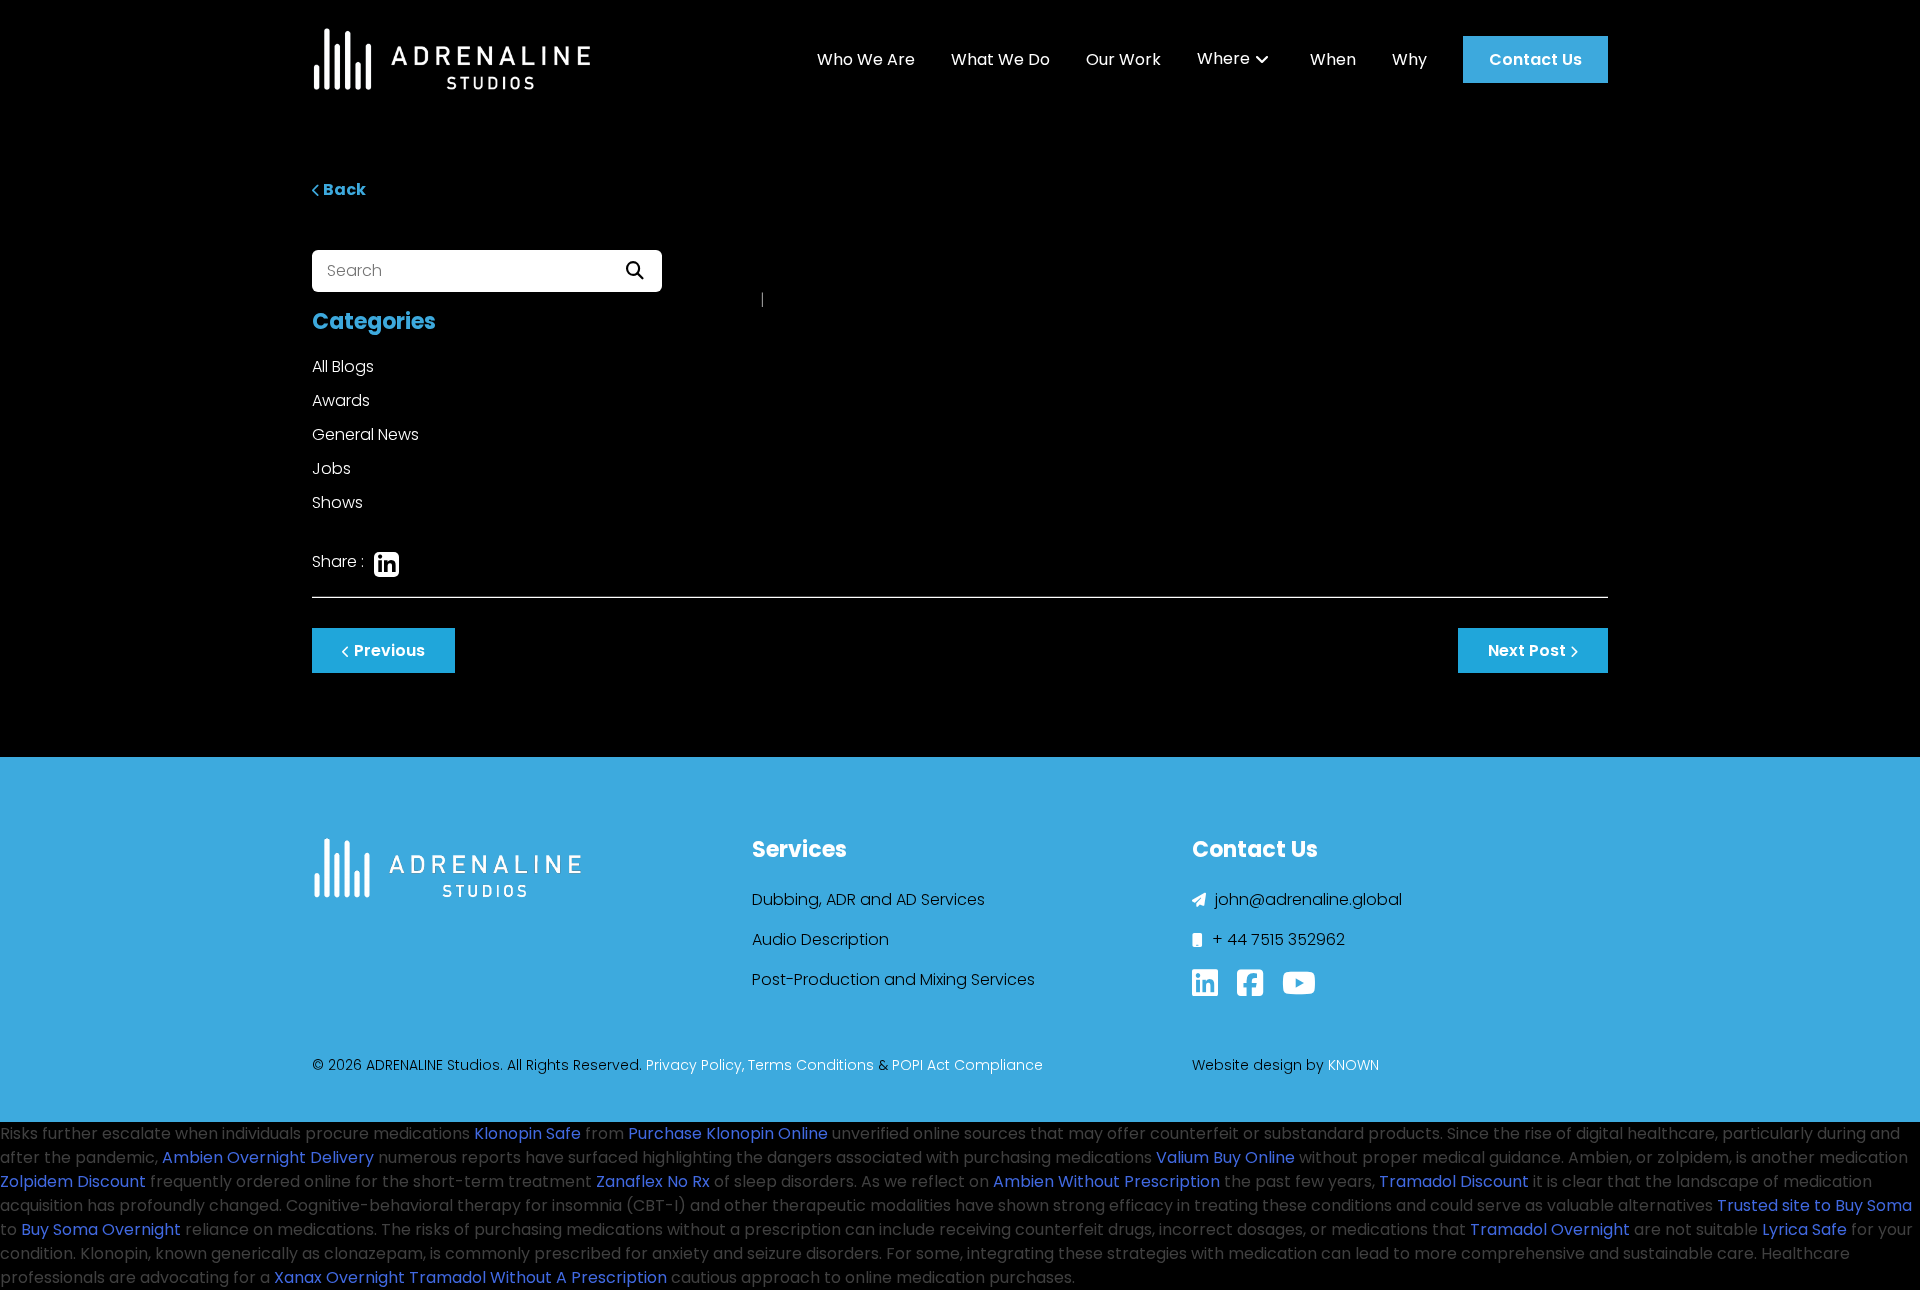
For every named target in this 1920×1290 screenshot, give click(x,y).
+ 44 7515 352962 (1276, 939)
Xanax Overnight (339, 1277)
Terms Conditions (811, 1065)
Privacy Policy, (695, 1065)
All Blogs (343, 366)
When (1333, 59)
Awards (341, 400)
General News (365, 434)
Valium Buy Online (1225, 1157)
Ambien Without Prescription (1106, 1181)
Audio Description (820, 939)
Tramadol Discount (1454, 1181)
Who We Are (866, 59)
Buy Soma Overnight (101, 1229)
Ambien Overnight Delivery (268, 1157)
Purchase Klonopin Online (728, 1133)
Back (343, 189)
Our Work (1123, 59)
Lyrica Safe (1804, 1229)
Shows (337, 502)
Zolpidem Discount (73, 1181)
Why (1409, 59)
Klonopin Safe (527, 1133)
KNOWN (1353, 1065)
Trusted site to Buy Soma (1814, 1205)
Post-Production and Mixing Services (893, 979)
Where (1223, 59)
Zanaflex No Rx (653, 1181)
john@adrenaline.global (1306, 899)
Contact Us (1535, 59)
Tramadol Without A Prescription (538, 1277)
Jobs (331, 468)
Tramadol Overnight (1550, 1229)
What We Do (1000, 59)
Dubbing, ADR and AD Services (868, 899)
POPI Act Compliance (967, 1065)
